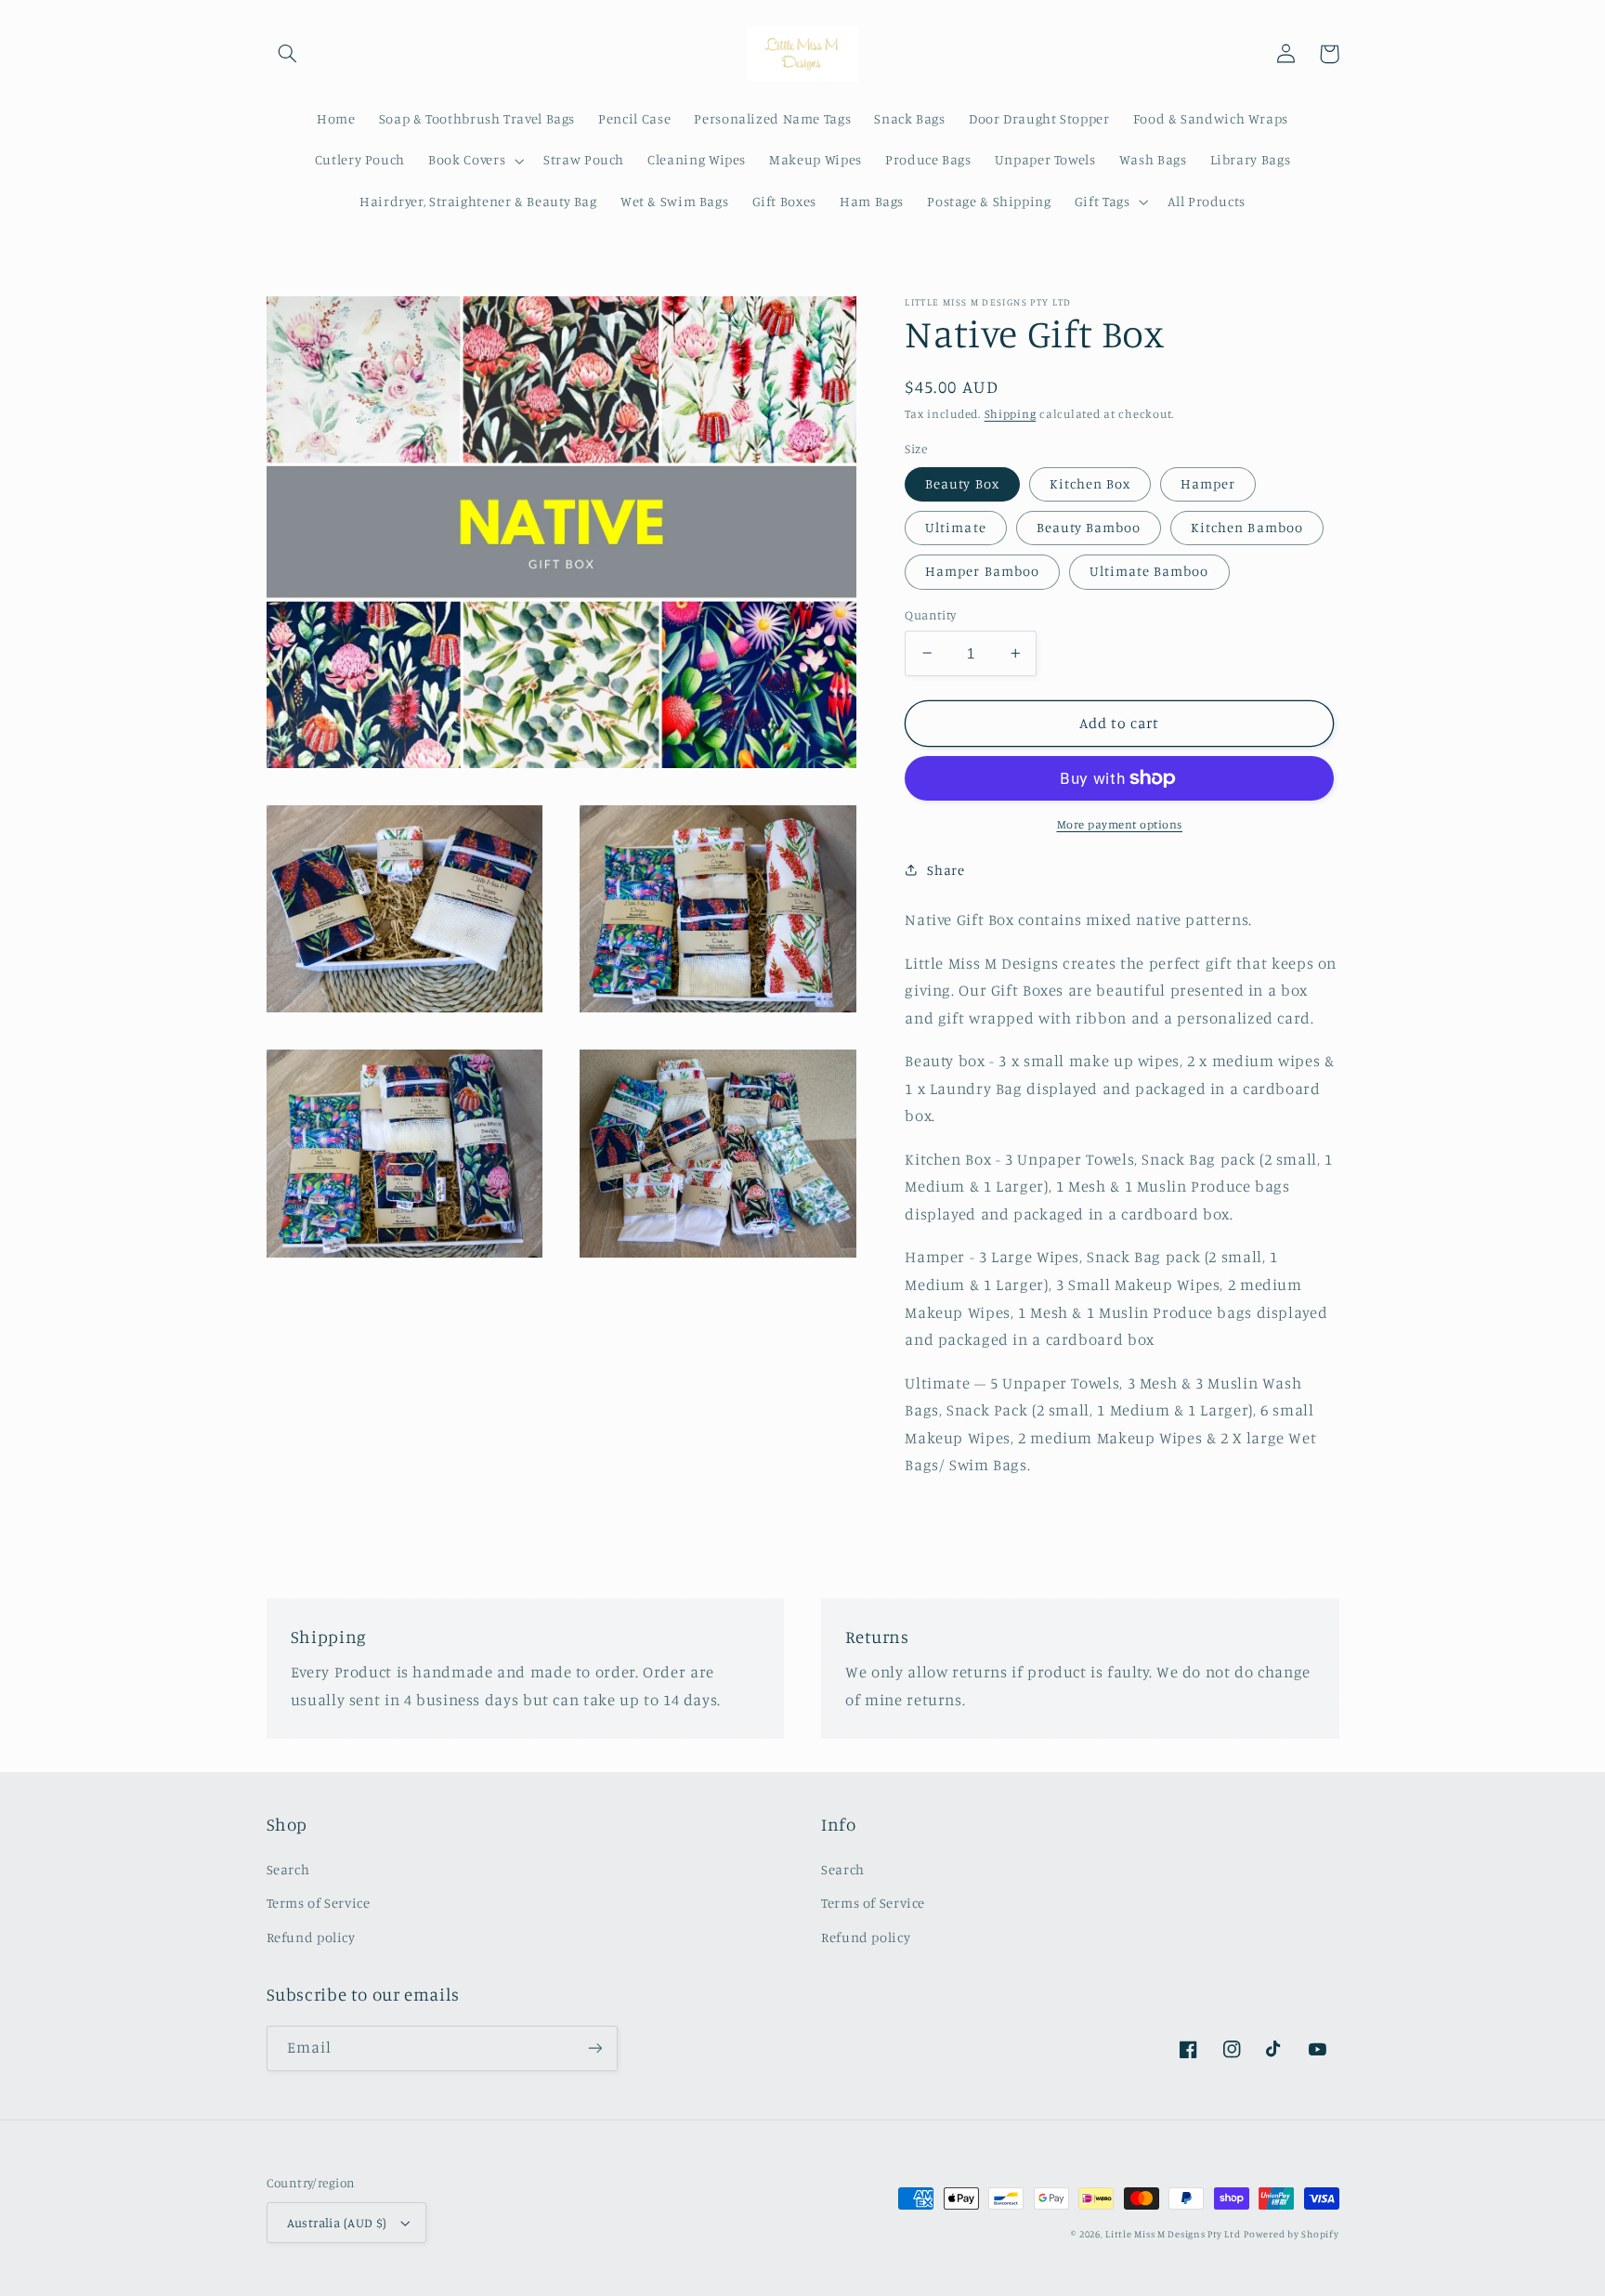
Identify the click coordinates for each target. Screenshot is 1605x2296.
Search (288, 1869)
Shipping (1011, 414)
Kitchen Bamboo (1247, 527)
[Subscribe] (594, 2048)
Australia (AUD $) (337, 2223)
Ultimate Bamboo (1149, 571)
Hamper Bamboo (982, 571)
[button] (288, 54)
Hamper (1208, 483)
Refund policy (311, 1937)
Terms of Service (319, 1903)
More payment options (1120, 824)
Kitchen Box (1090, 483)
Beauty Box (962, 483)
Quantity (930, 615)
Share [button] (946, 870)
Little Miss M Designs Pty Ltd (1173, 2234)
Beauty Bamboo (1089, 527)
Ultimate (955, 527)
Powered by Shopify (1291, 2234)
